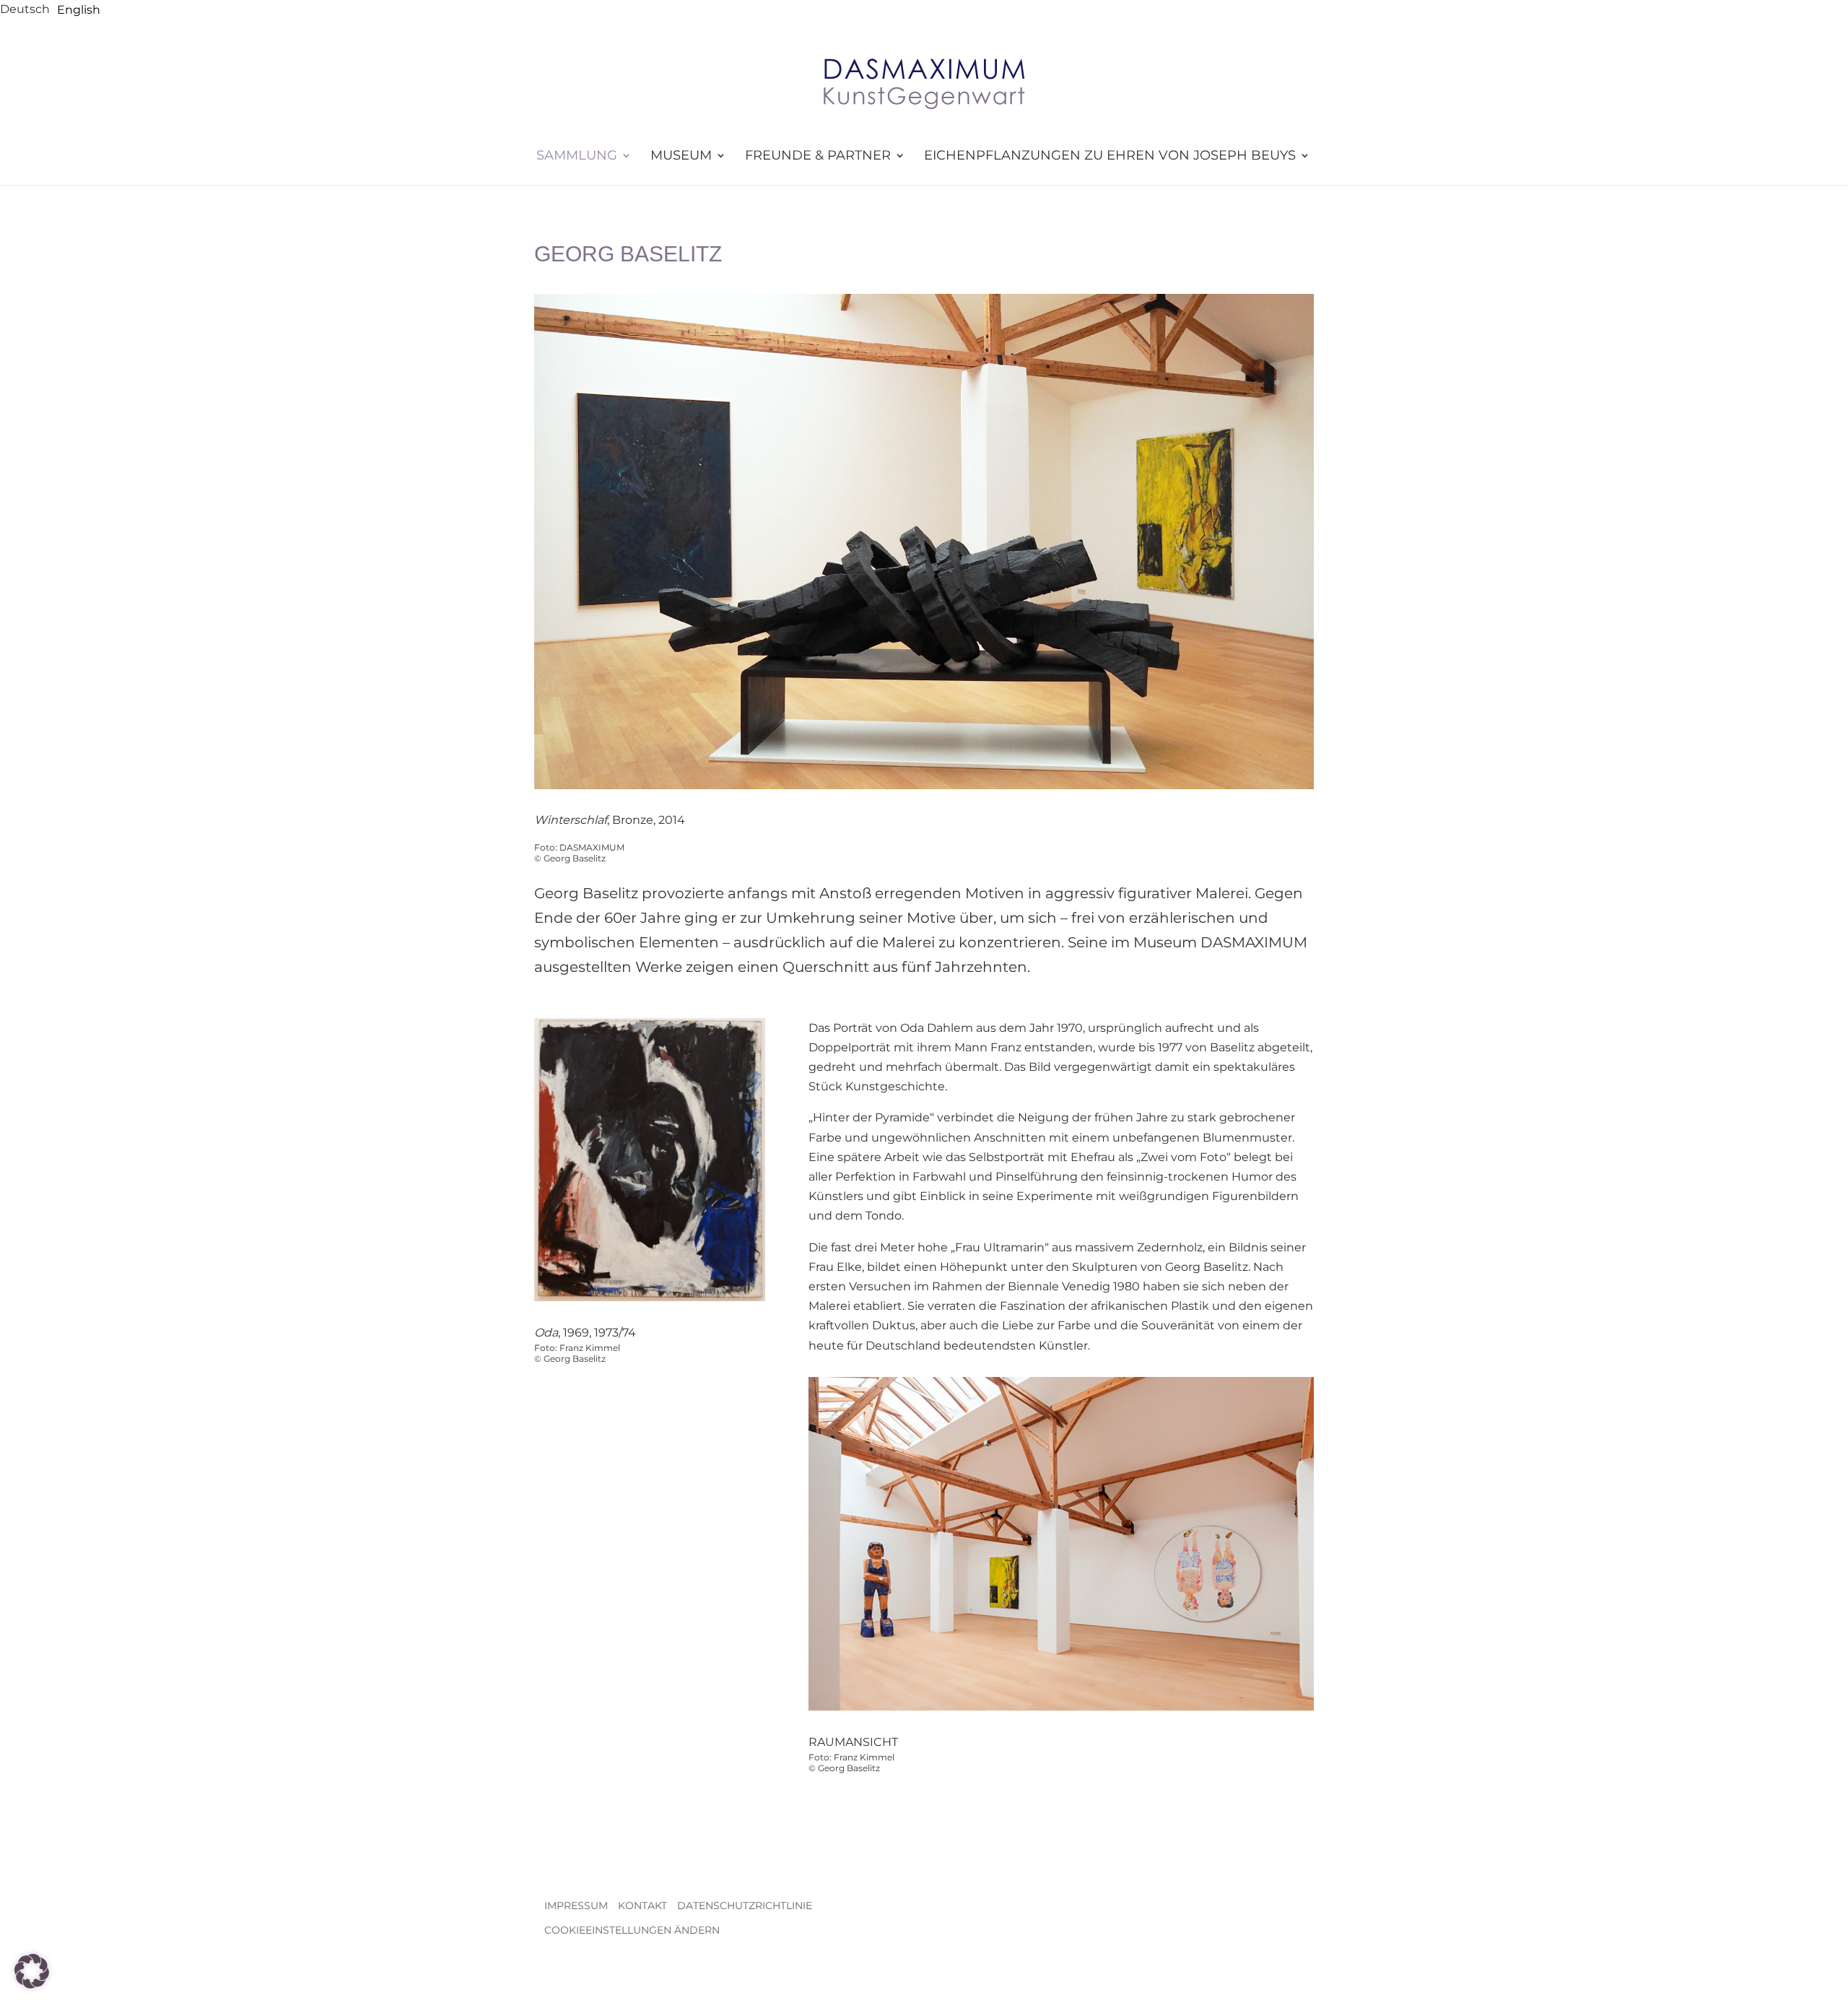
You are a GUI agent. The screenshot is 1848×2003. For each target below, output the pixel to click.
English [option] (79, 10)
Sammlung (577, 156)
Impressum (576, 1906)
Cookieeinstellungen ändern (632, 1930)
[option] (79, 10)
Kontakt (642, 1906)
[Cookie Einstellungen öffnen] (32, 1985)
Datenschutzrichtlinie (745, 1906)
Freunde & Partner (818, 156)
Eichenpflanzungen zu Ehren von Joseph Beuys (1110, 156)
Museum (681, 156)
